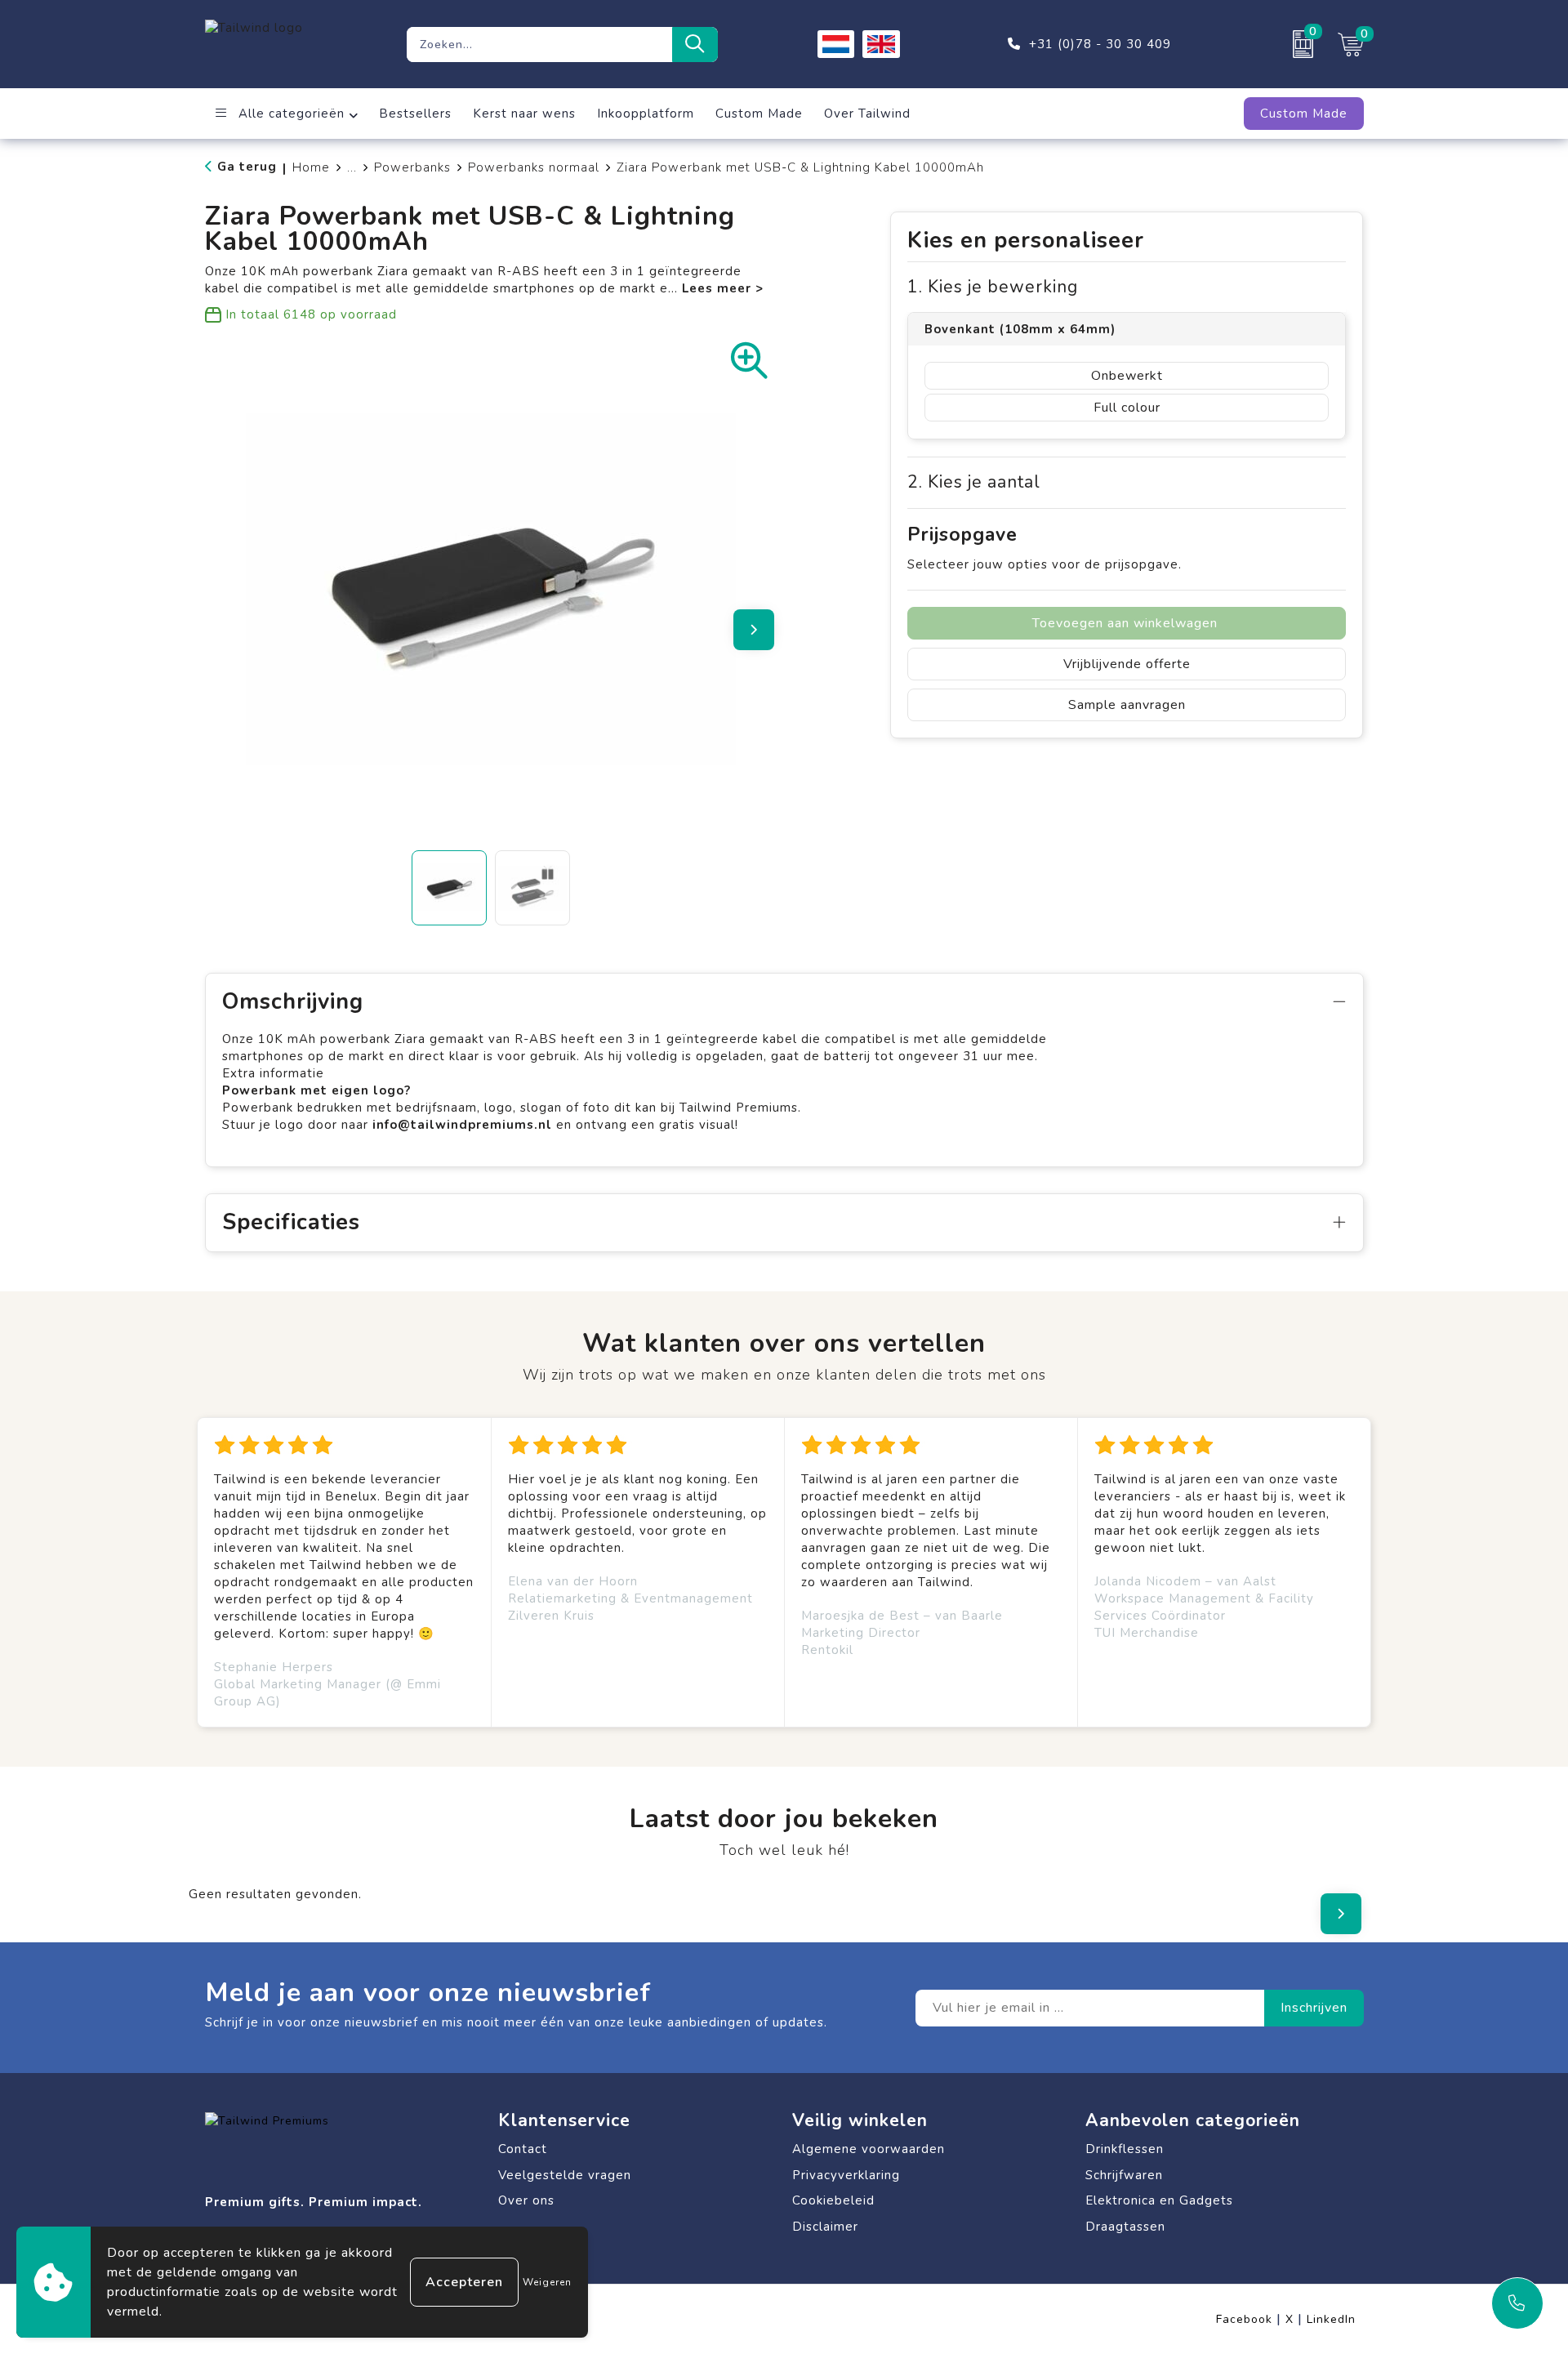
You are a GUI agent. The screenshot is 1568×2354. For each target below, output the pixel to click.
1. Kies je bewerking (993, 287)
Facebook (1249, 2319)
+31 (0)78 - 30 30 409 (1100, 44)
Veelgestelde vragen (565, 2175)
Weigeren (547, 2282)
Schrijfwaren (1124, 2175)
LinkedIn (1331, 2319)
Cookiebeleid (833, 2200)
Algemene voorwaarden (869, 2149)
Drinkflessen (1125, 2149)
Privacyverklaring (846, 2175)
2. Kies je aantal (974, 482)
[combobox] (539, 45)
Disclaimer (825, 2227)
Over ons (526, 2200)
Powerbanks (412, 167)
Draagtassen (1125, 2227)
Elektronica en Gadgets (1159, 2200)
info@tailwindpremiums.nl (464, 1125)
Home (311, 167)
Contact (523, 2149)
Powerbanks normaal (534, 167)
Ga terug (247, 167)
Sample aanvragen (1127, 705)
